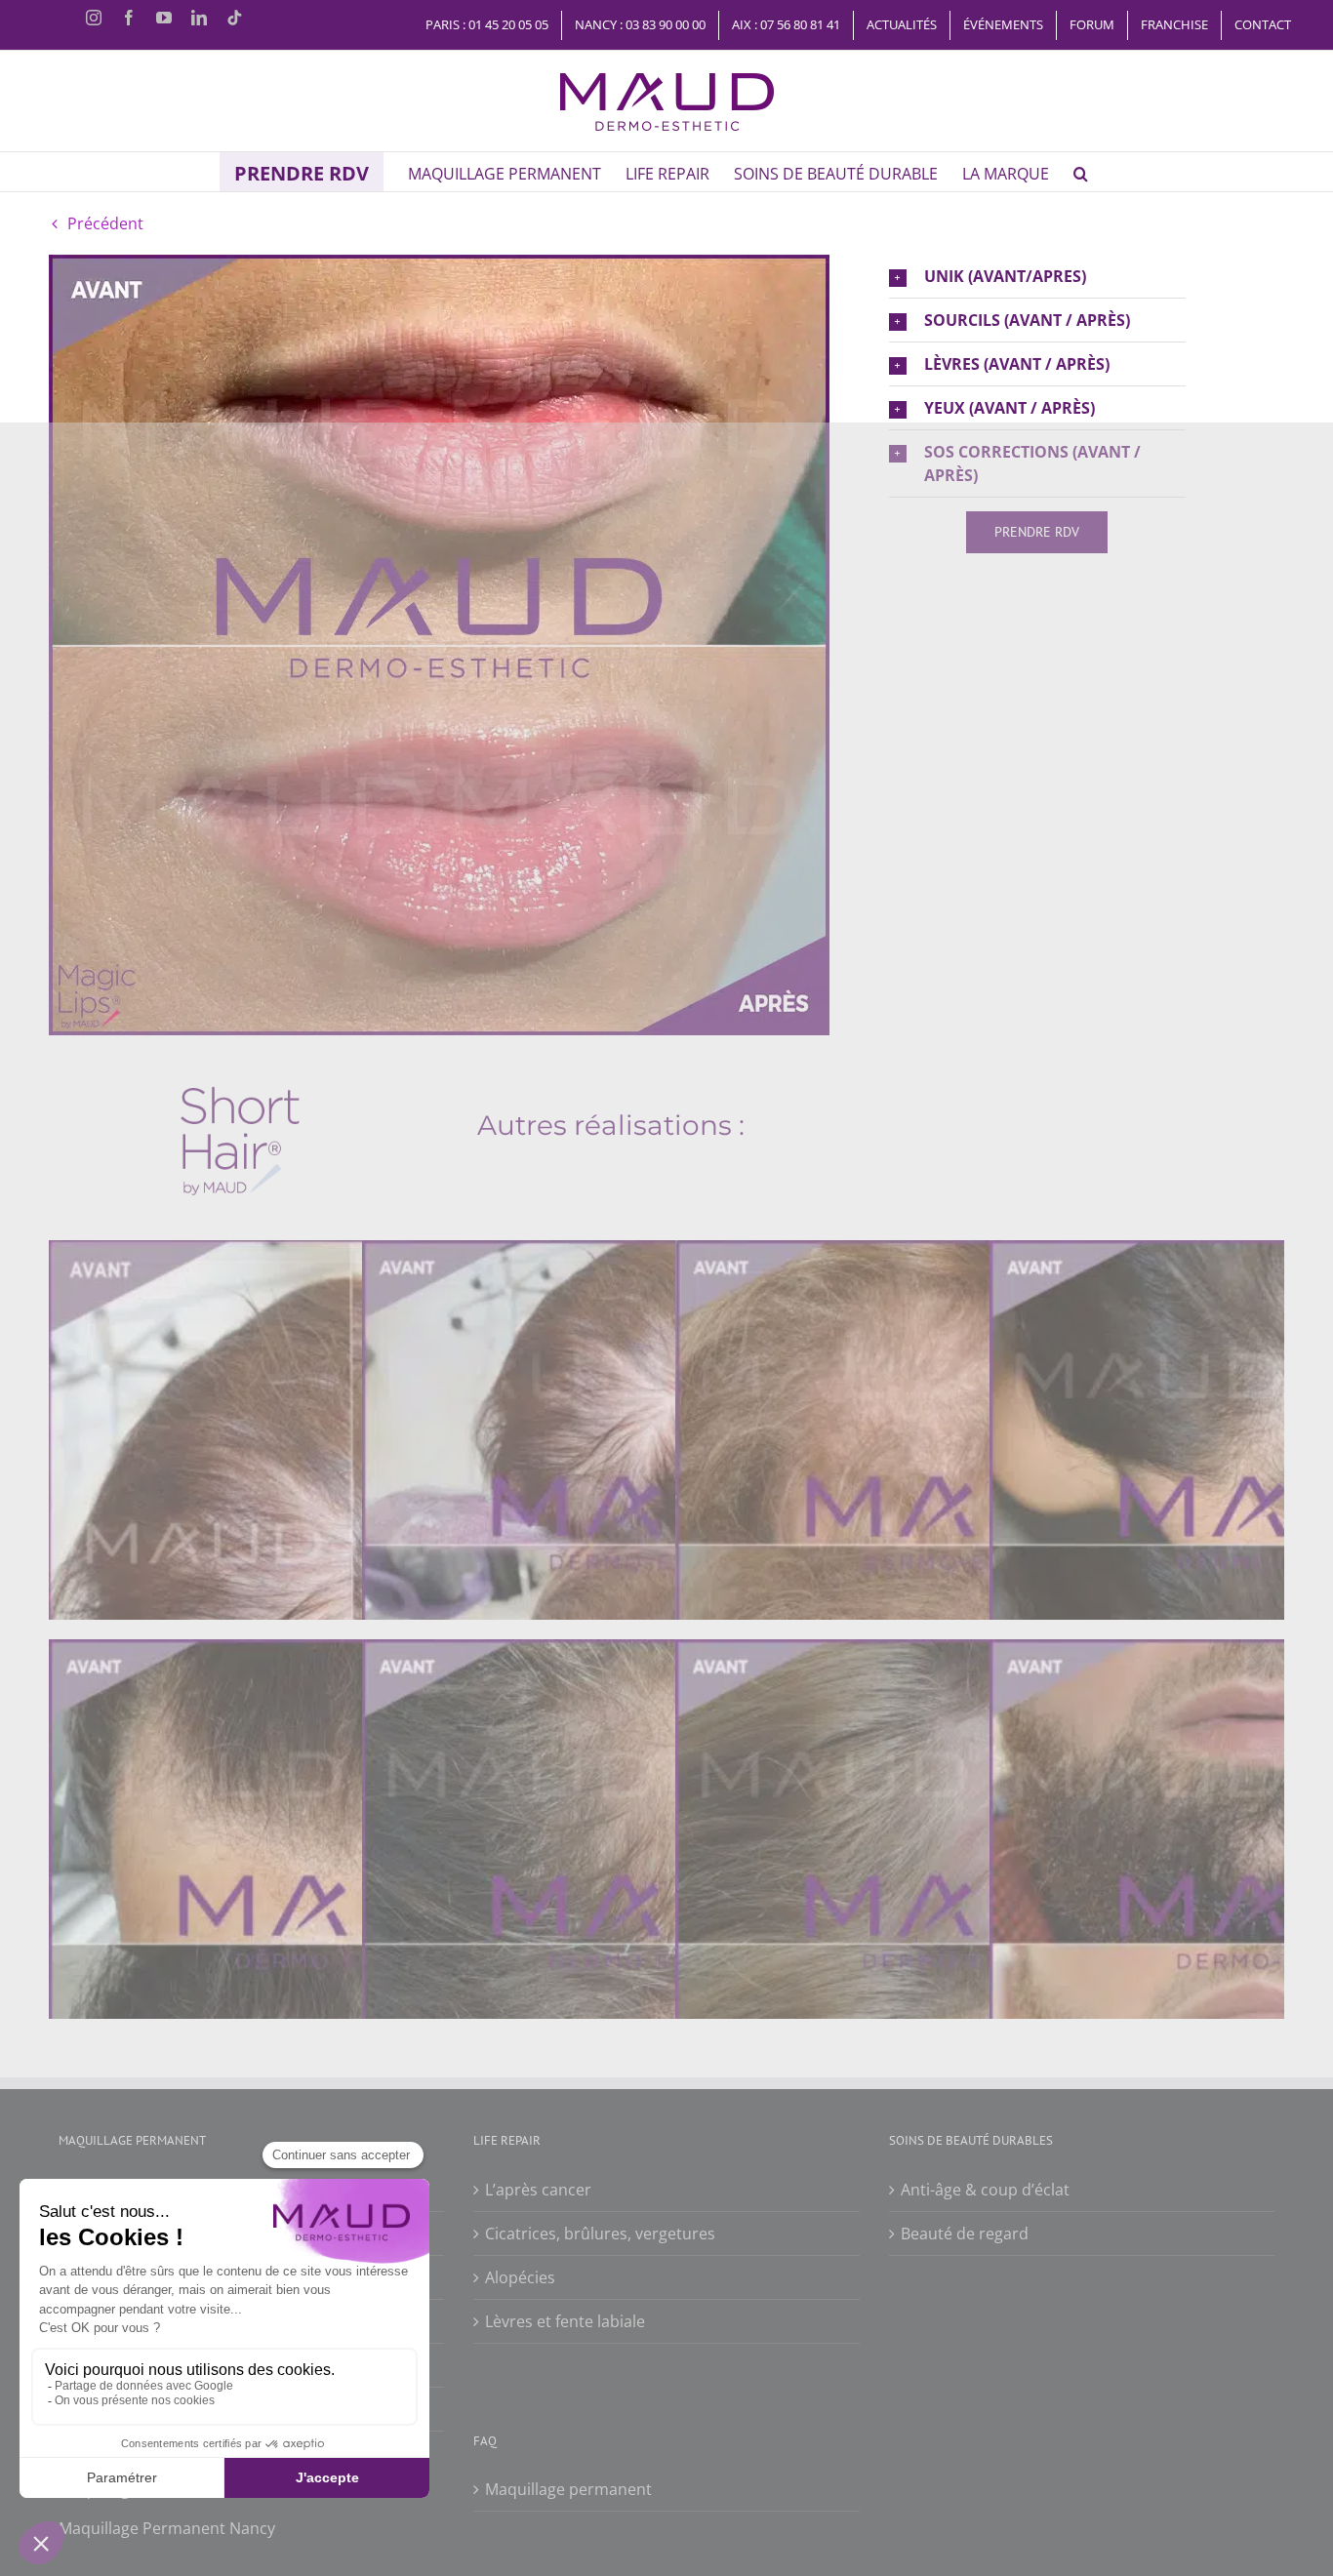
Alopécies (520, 2277)
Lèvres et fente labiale (565, 2321)
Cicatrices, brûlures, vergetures (600, 2234)
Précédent (105, 223)
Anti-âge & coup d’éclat (985, 2190)
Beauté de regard (965, 2234)
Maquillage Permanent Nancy (167, 2528)
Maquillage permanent (568, 2489)
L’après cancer (538, 2190)
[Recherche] (1081, 172)
